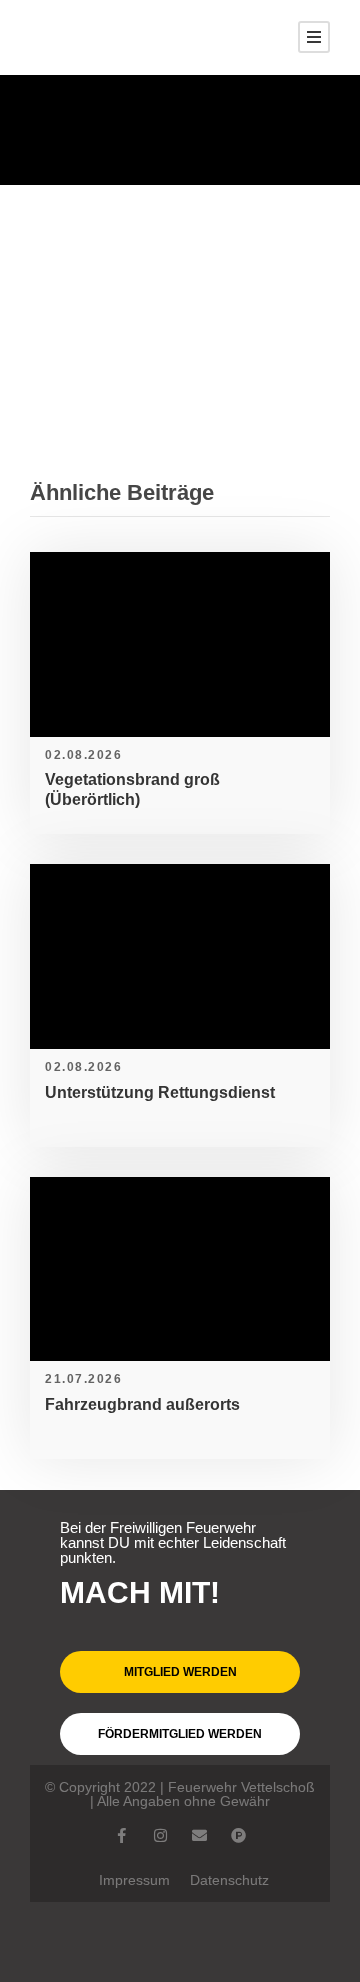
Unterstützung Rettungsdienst (160, 1092)
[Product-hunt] (238, 1835)
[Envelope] (199, 1835)
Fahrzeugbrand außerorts (142, 1404)
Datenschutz (229, 1880)
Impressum (134, 1880)
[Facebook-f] (121, 1835)
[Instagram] (160, 1835)
